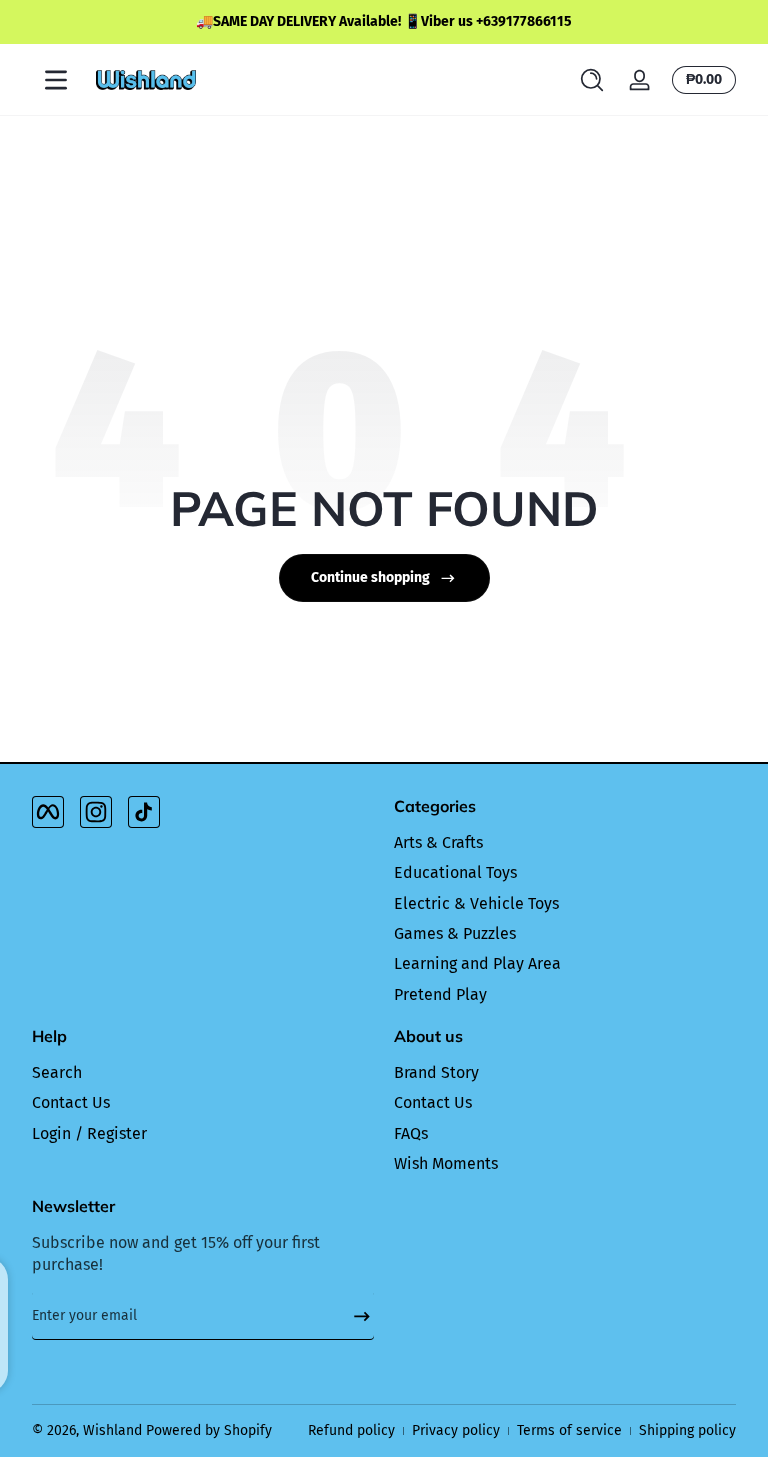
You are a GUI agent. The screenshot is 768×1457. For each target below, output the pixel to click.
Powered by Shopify (209, 1430)
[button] (592, 80)
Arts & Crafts (438, 842)
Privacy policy (456, 1430)
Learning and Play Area (477, 963)
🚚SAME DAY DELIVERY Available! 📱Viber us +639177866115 (384, 21)
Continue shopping (370, 577)
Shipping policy (687, 1430)
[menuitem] (565, 843)
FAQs (411, 1133)
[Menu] (56, 80)
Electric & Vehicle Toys (476, 903)
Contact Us (71, 1102)
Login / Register (89, 1133)
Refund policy (351, 1430)
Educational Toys (455, 872)
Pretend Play (440, 994)
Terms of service (569, 1430)
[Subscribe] (354, 1316)
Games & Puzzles (455, 933)
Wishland (112, 1430)
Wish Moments (446, 1163)
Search (57, 1072)
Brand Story (436, 1072)
